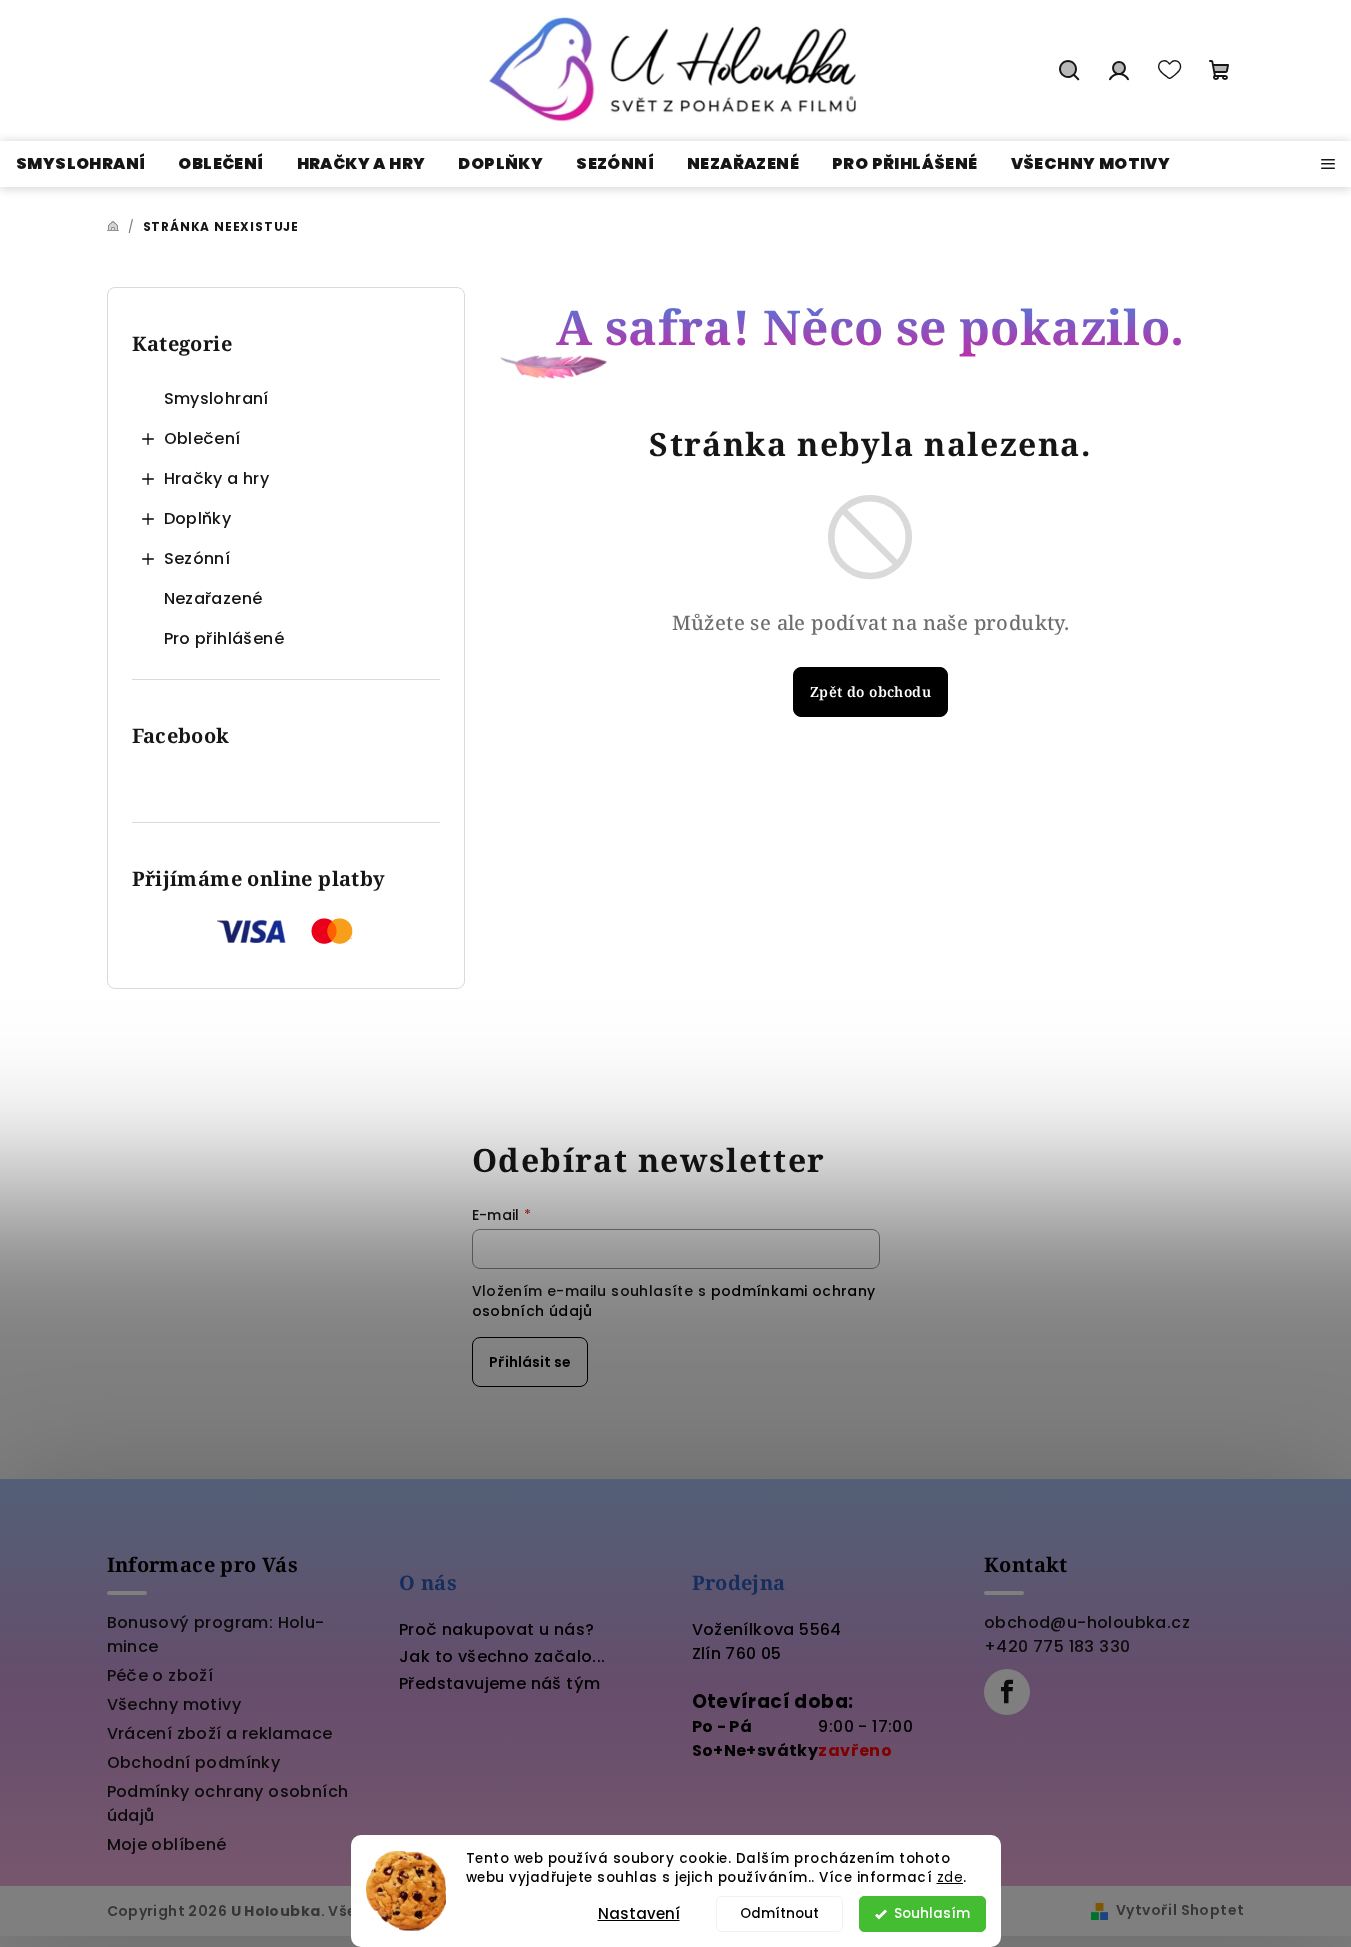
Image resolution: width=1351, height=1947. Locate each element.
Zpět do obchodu (870, 691)
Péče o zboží (160, 1675)
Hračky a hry (217, 478)
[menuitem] (80, 164)
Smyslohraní (216, 398)
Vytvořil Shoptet (1180, 1910)
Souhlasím (932, 1913)
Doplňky (198, 518)
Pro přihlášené (224, 638)
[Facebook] (1007, 1692)
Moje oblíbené (167, 1844)
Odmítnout (779, 1913)
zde (950, 1877)
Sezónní (197, 558)
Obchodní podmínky (194, 1762)
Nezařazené (213, 598)
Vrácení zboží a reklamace (220, 1733)
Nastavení (639, 1913)
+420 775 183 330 (1057, 1646)
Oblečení (202, 438)
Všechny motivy (174, 1704)
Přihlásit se (530, 1362)
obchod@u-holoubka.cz (1087, 1622)
